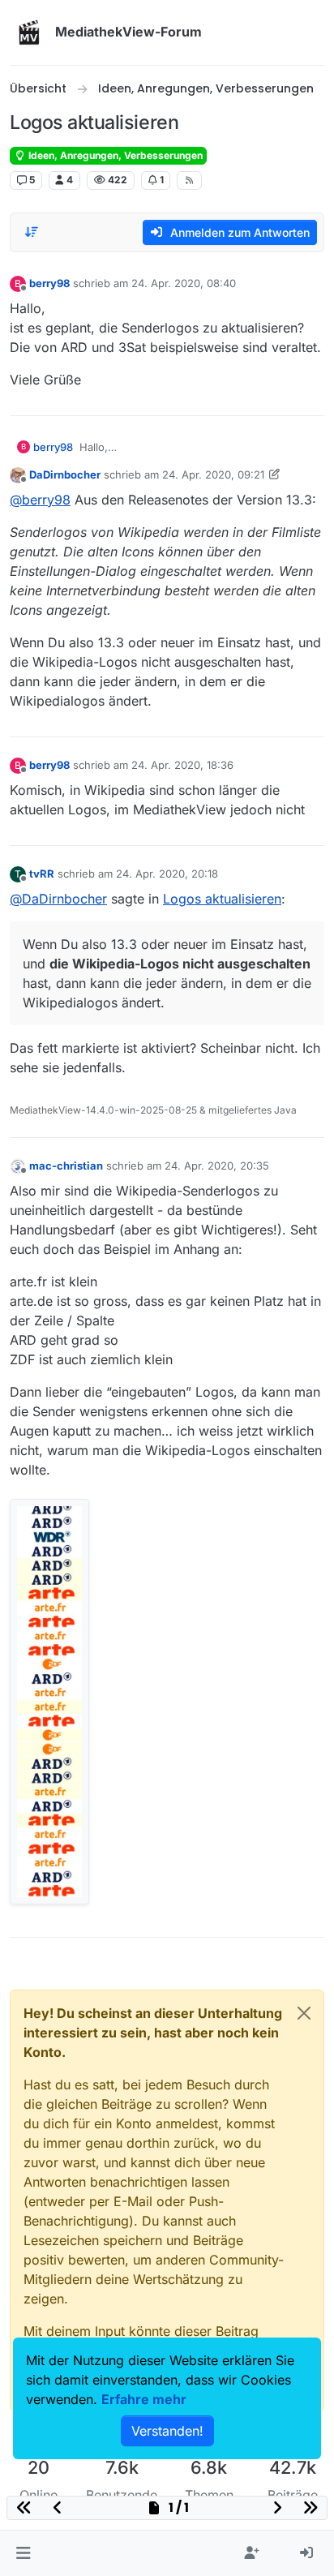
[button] (23, 2553)
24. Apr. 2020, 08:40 (184, 283)
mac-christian (66, 1166)
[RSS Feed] (189, 180)
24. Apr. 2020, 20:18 (167, 874)
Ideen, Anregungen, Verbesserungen (114, 155)
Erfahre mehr (144, 2399)
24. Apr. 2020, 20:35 (217, 1166)
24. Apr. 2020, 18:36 (182, 765)
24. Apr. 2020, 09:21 (213, 474)
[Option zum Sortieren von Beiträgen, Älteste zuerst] (32, 232)
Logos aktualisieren (222, 899)
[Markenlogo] (29, 32)
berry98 (49, 283)
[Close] (304, 2013)
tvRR (42, 874)
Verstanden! (167, 2431)
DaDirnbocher (65, 474)
